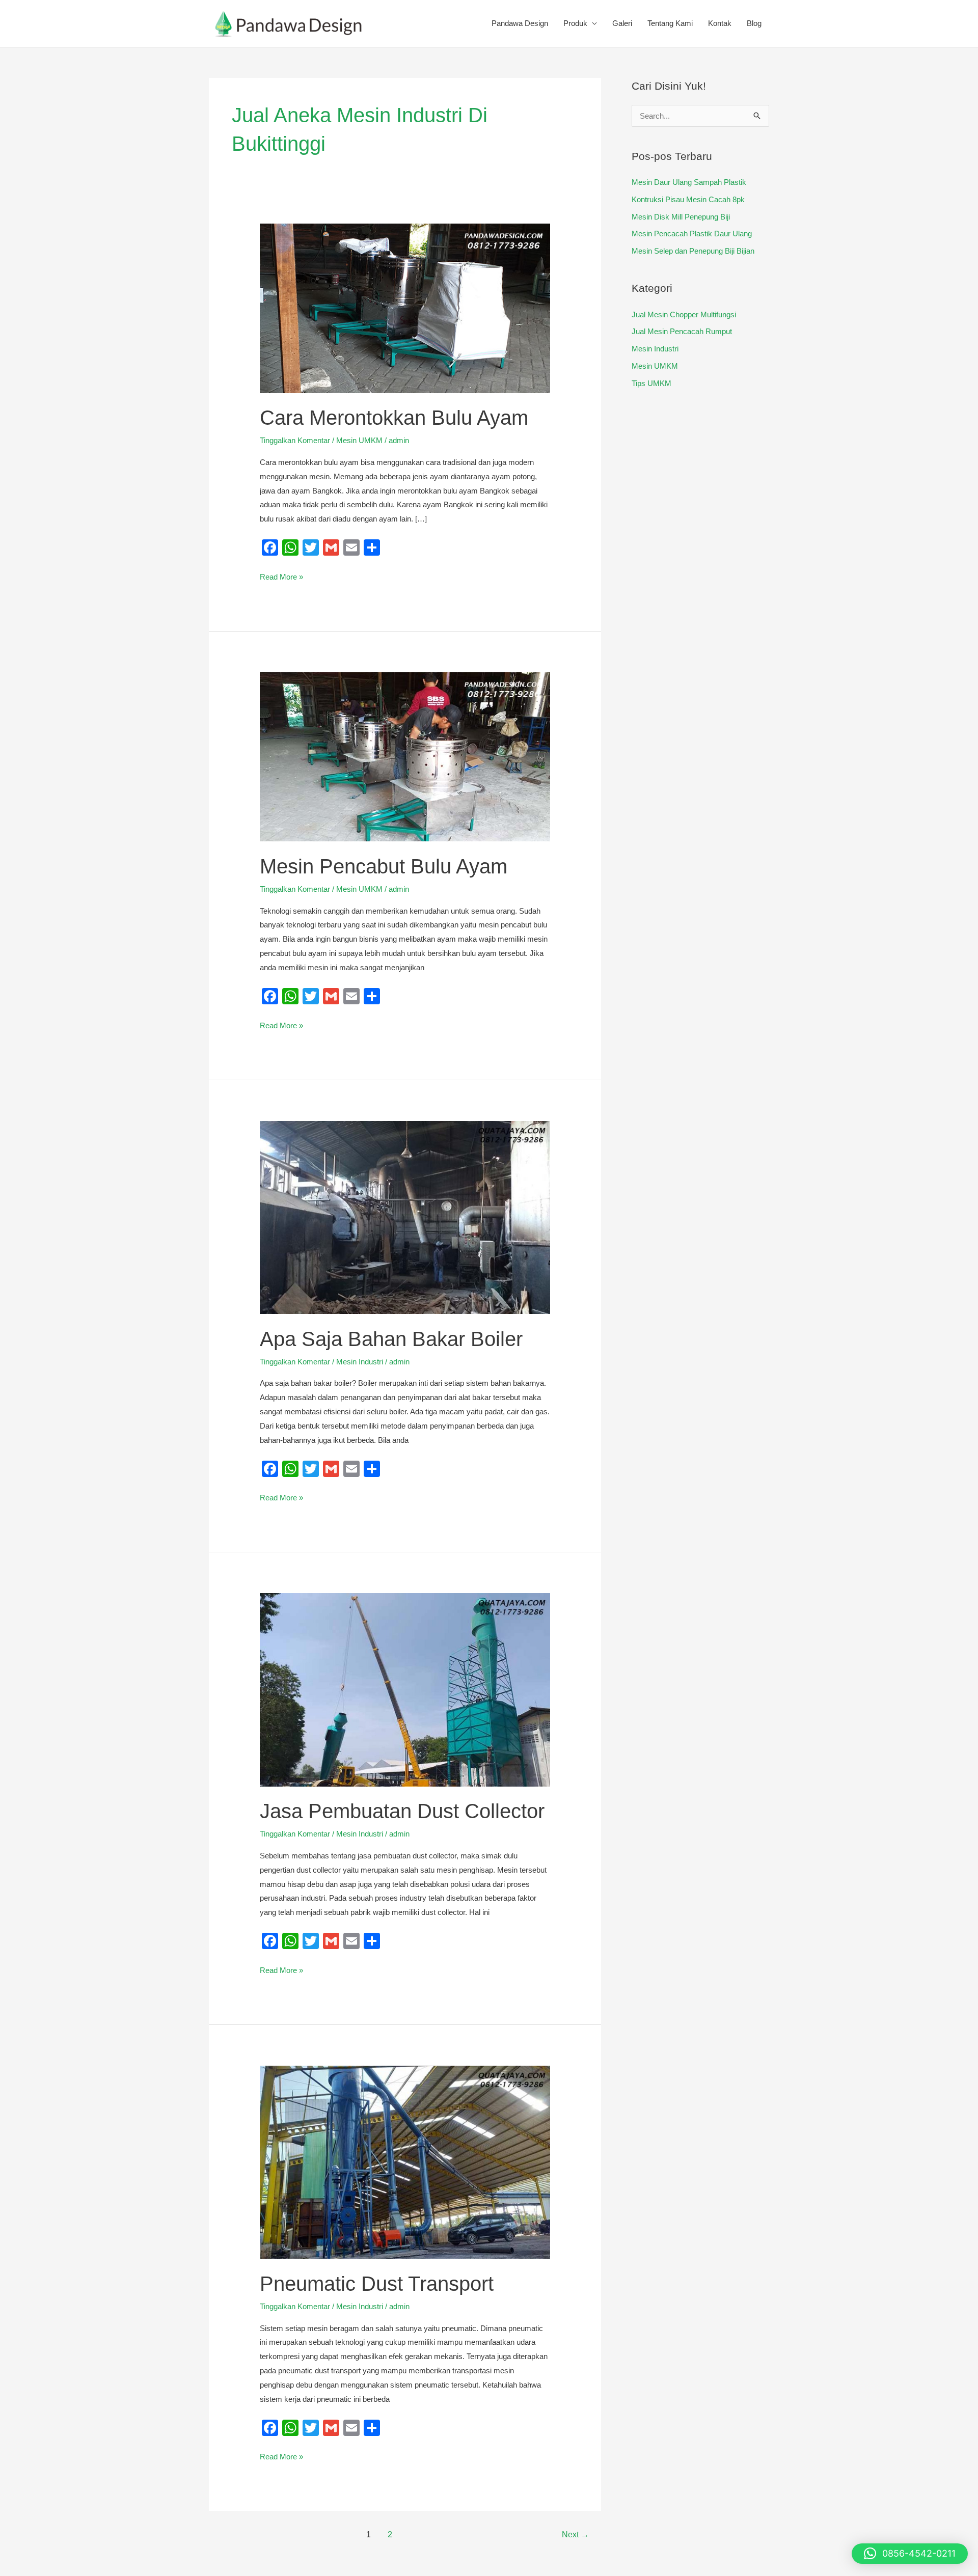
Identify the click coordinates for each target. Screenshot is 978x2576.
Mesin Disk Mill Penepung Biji (681, 217)
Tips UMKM (651, 383)
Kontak (720, 23)
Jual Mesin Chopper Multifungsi (684, 314)
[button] (910, 2554)
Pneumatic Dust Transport (377, 2284)
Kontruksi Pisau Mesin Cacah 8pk (688, 199)
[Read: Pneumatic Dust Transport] (405, 2162)
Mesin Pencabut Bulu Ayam (384, 866)
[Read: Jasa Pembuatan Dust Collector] (405, 1689)
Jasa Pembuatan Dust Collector (402, 1811)
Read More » (281, 576)
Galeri (622, 23)
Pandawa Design (520, 23)
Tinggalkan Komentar (295, 440)
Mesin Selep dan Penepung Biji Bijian (693, 251)
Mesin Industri (360, 1362)
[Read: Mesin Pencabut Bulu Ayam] (405, 756)
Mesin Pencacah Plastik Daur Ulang (692, 234)
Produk (575, 23)
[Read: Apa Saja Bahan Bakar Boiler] (405, 1216)
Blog (754, 23)
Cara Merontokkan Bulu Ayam (394, 418)
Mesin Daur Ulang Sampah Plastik (689, 182)
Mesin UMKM (359, 440)
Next (575, 2534)
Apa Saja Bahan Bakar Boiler (391, 1339)
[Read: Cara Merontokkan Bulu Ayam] (405, 307)
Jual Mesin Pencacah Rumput (682, 331)
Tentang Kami (670, 23)
